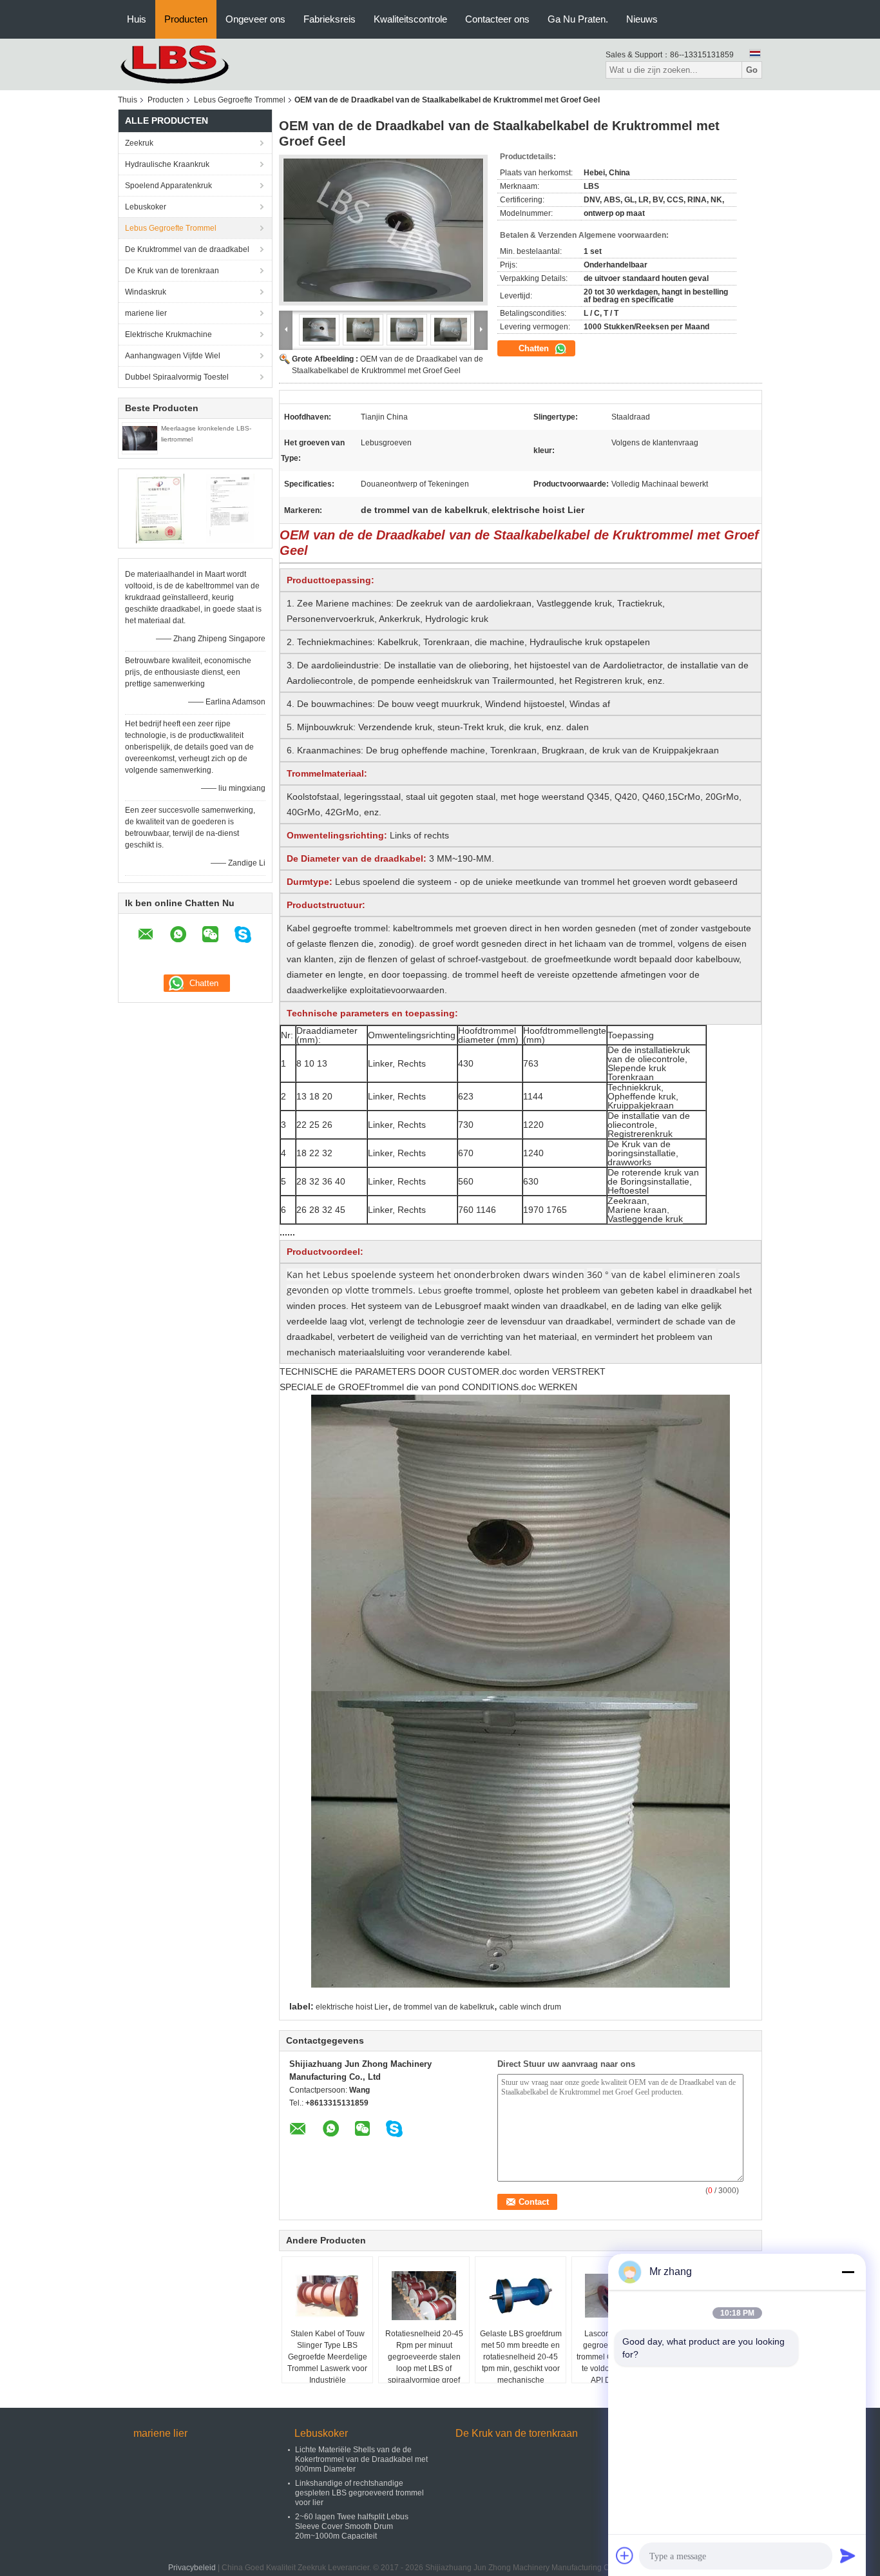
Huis (137, 19)
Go (752, 70)
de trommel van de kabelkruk (444, 2007)
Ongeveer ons (255, 19)
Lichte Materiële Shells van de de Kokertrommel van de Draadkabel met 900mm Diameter (361, 2459)
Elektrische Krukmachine (168, 334)
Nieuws (642, 19)
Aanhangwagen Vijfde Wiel (173, 356)
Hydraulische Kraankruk (167, 164)
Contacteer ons (497, 19)
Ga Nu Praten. (578, 19)
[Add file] (625, 2555)
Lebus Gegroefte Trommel (240, 100)
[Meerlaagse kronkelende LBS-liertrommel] (140, 438)
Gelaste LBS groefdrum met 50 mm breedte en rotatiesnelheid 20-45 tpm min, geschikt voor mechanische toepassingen (521, 2363)
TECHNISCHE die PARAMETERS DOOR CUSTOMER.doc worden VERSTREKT (443, 1371)
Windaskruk (146, 292)
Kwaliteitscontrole (410, 19)
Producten (186, 19)
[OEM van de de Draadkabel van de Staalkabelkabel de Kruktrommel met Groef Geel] (383, 230)
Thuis (128, 100)
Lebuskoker (146, 207)
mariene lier (146, 313)
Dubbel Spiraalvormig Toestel (177, 377)
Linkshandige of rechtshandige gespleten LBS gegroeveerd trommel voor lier (359, 2493)
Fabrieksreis (330, 19)
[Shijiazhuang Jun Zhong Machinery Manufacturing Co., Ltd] (189, 64)
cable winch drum (530, 2007)
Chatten (535, 348)
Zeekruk (139, 143)
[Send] (848, 2555)
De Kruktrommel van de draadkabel (187, 249)
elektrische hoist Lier (352, 2007)
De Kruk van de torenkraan (172, 271)
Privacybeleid (192, 2568)
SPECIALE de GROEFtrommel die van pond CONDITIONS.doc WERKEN (428, 1387)
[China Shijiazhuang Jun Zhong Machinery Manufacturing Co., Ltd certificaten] (160, 508)
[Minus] (848, 2272)
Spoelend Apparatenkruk (168, 186)
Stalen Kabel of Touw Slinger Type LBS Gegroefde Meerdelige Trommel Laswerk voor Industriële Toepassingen (327, 2363)
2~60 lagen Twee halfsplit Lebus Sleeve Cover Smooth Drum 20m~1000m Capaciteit (352, 2526)
